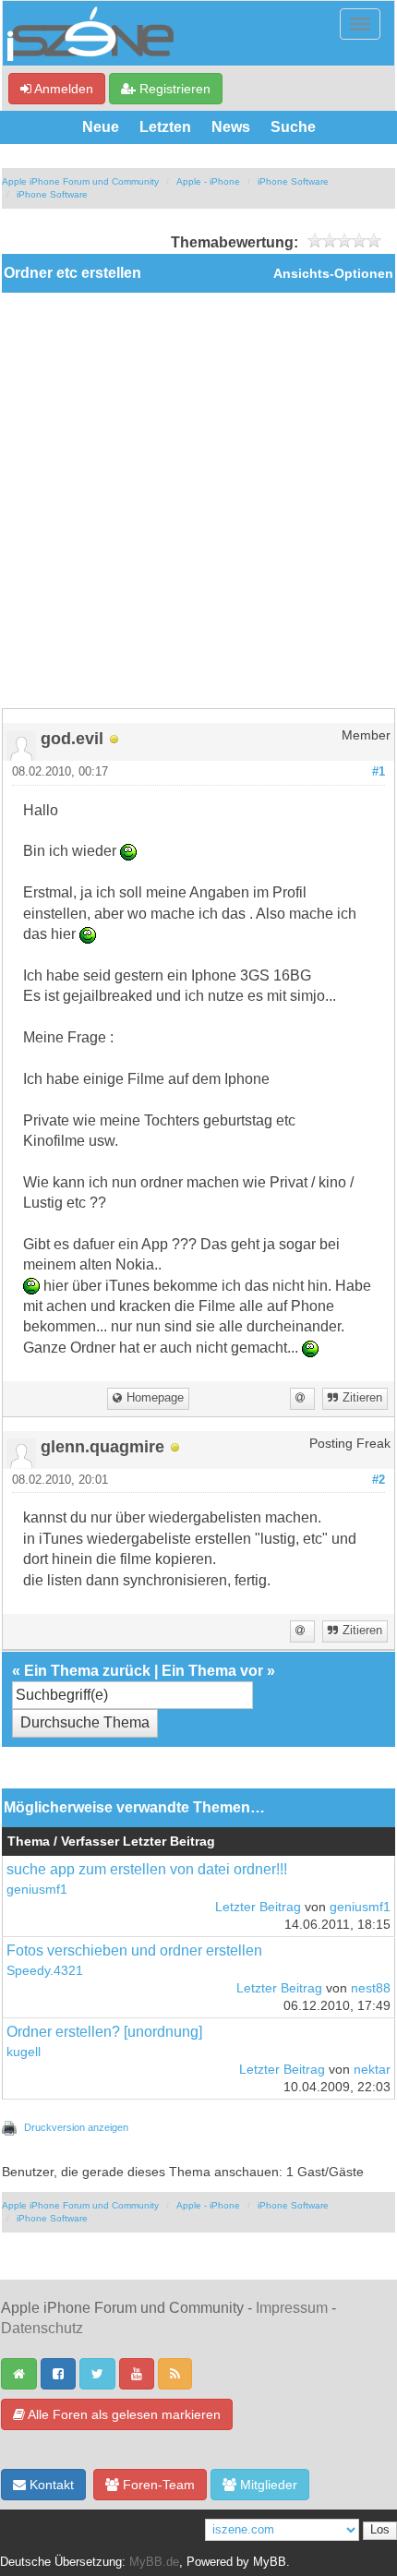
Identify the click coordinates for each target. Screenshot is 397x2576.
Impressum (292, 2308)
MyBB (270, 2562)
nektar (372, 2070)
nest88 (371, 1988)
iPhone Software (293, 181)
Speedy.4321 (45, 1971)
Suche (293, 127)
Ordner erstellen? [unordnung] (104, 2032)
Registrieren (173, 89)
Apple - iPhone (208, 181)
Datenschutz (42, 2328)
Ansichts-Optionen (333, 274)
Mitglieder (267, 2485)
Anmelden (62, 89)
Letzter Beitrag (258, 1907)
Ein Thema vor (212, 1671)
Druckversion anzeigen (76, 2127)
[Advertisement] (198, 500)
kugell (24, 2052)
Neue (101, 127)
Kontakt (50, 2485)
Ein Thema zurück (87, 1671)
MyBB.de (154, 2562)
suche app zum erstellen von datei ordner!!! (147, 1869)
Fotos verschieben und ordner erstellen (134, 1950)
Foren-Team (157, 2485)
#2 (379, 1480)
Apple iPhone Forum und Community (80, 181)
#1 (379, 772)
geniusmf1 (37, 1890)
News (231, 127)
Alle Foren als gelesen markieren (123, 2414)
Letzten (165, 127)
